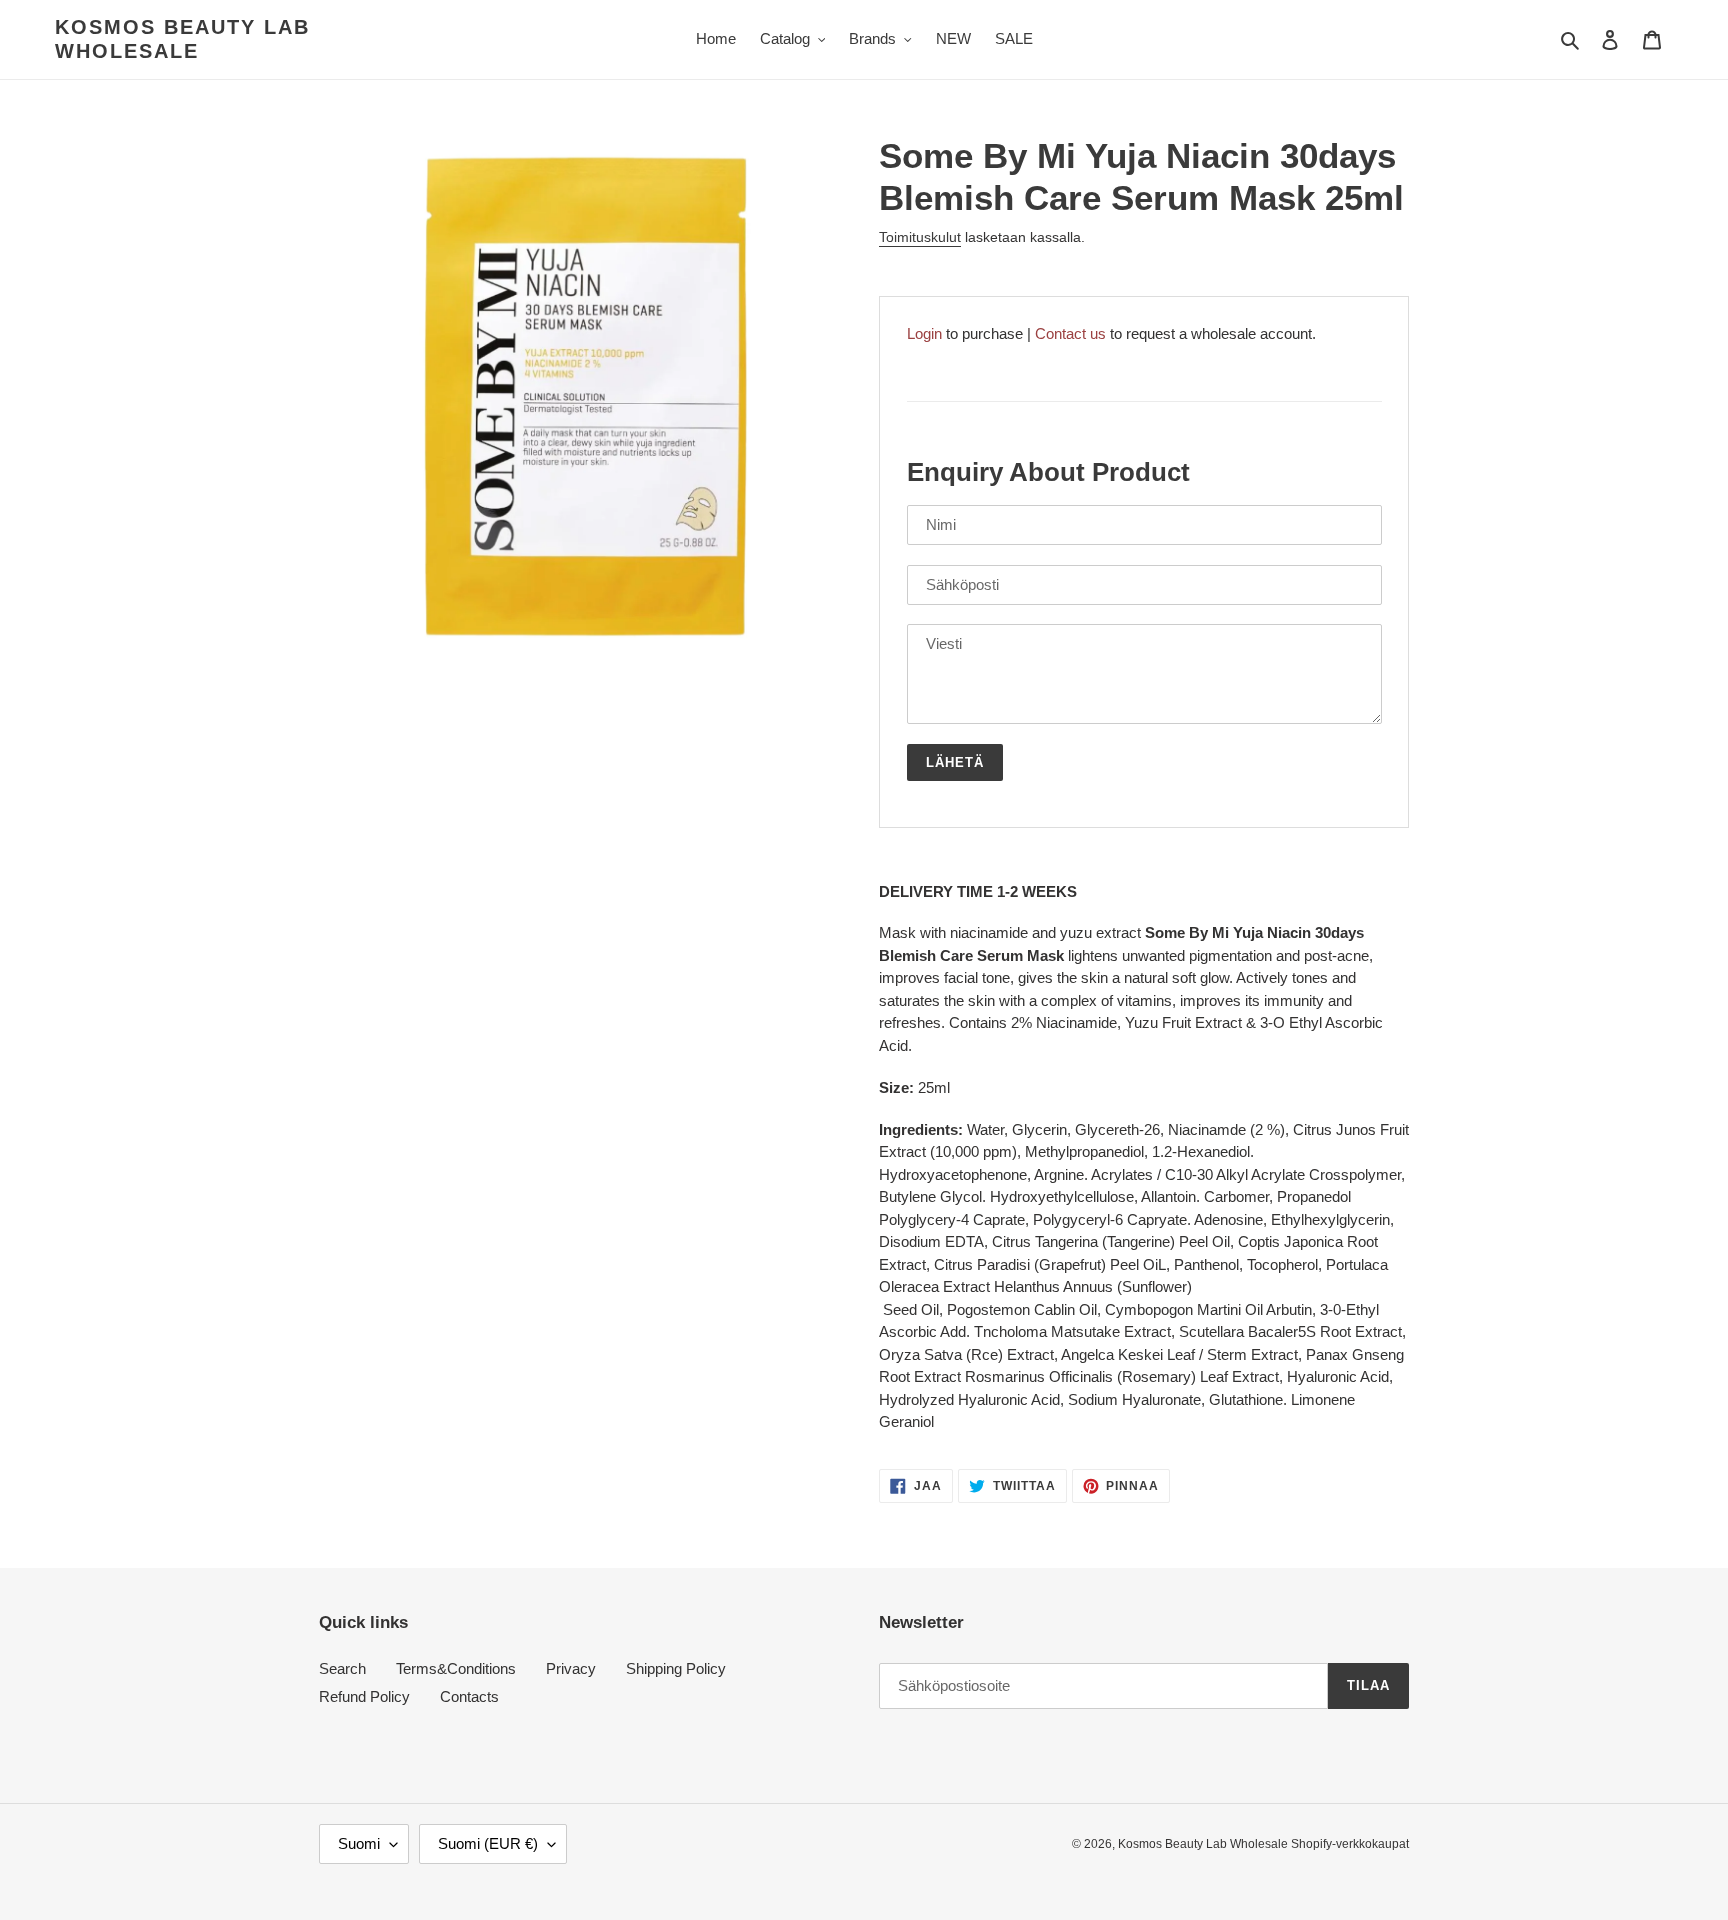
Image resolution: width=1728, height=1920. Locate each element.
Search (342, 1668)
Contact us (1070, 333)
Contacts (469, 1696)
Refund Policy (364, 1696)
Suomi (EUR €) (488, 1843)
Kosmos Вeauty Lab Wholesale (182, 39)
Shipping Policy (676, 1668)
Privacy (571, 1668)
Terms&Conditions (456, 1668)
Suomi (359, 1843)
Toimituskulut (920, 237)
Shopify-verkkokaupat (1350, 1844)
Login (924, 333)
